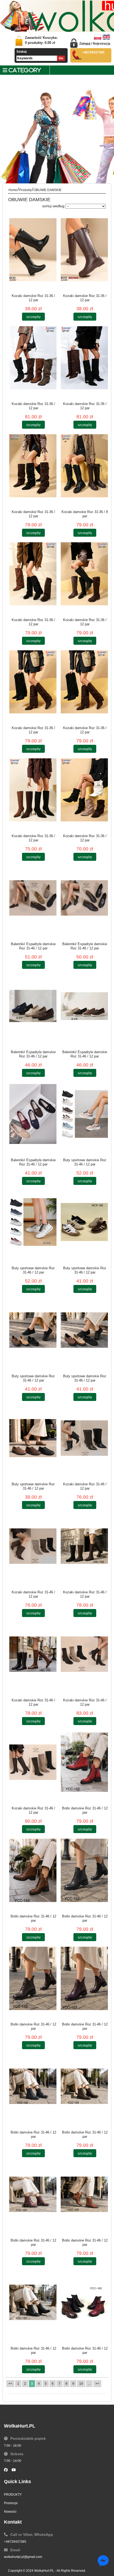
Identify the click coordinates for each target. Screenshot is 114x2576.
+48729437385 (15, 2542)
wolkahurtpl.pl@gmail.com (23, 2557)
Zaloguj (85, 44)
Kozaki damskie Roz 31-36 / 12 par (33, 298)
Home (13, 190)
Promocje (11, 2503)
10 (81, 2384)
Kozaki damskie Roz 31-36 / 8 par (85, 514)
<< (10, 2384)
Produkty (25, 190)
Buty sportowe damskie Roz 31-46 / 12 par (85, 1162)
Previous (8, 147)
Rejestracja (102, 44)
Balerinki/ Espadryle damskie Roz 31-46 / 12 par (33, 946)
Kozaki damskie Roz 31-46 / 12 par (85, 1486)
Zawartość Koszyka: (41, 40)
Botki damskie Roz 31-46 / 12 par (85, 1810)
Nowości (10, 2512)
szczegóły (33, 317)
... (89, 2384)
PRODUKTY (13, 2495)
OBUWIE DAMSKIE (48, 190)
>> (97, 2384)
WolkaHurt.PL (44, 2571)
